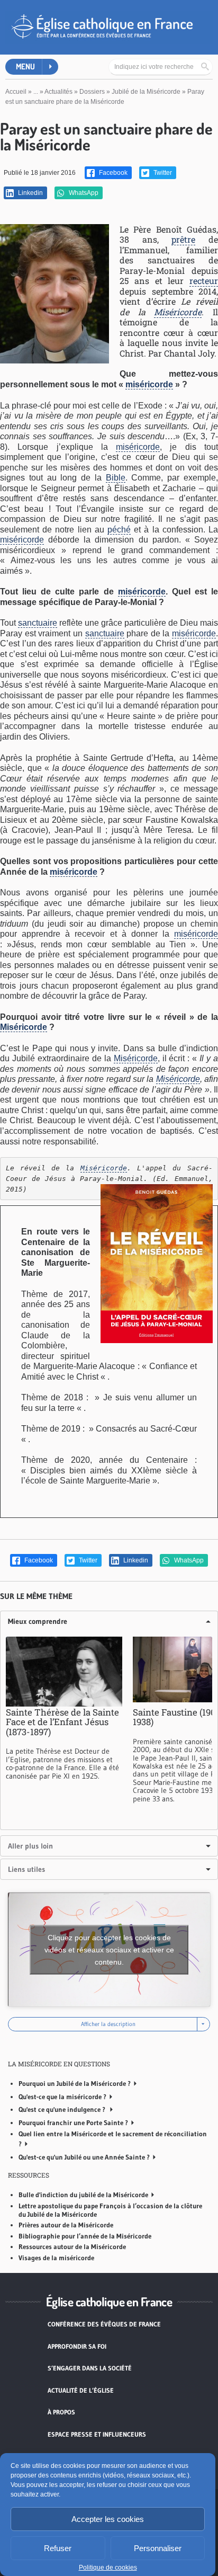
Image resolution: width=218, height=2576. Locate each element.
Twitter (162, 173)
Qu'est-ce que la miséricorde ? (62, 2097)
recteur (204, 281)
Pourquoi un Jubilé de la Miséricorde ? (75, 2083)
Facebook (112, 173)
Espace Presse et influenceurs (97, 2434)
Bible (116, 478)
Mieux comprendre (38, 1621)
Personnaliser (158, 2548)
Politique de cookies (108, 2568)
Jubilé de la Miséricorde (146, 92)
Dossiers (92, 92)
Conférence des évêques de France (104, 2324)
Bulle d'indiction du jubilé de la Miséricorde (83, 2195)
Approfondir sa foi (77, 2346)
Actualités (58, 92)
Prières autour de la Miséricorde (66, 2225)
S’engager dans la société (90, 2368)
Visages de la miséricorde (56, 2258)
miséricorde (149, 384)
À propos (61, 2412)
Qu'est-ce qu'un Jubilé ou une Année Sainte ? (84, 2157)
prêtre (183, 239)
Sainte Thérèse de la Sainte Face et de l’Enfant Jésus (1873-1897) (62, 1722)
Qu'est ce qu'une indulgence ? (63, 2109)
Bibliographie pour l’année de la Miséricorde (85, 2236)
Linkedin (30, 193)
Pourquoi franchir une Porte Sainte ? (73, 2122)
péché (119, 530)
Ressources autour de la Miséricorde (72, 2246)
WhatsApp (83, 193)
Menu (25, 66)
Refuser (58, 2548)
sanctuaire (38, 623)
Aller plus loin (30, 1846)
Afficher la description (109, 2024)
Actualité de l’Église (81, 2390)
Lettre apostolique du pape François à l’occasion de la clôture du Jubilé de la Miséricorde (110, 2210)
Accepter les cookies (108, 2519)
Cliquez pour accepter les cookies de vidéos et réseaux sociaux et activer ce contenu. (109, 1949)
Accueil (16, 92)
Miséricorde (178, 312)
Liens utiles (26, 1869)
